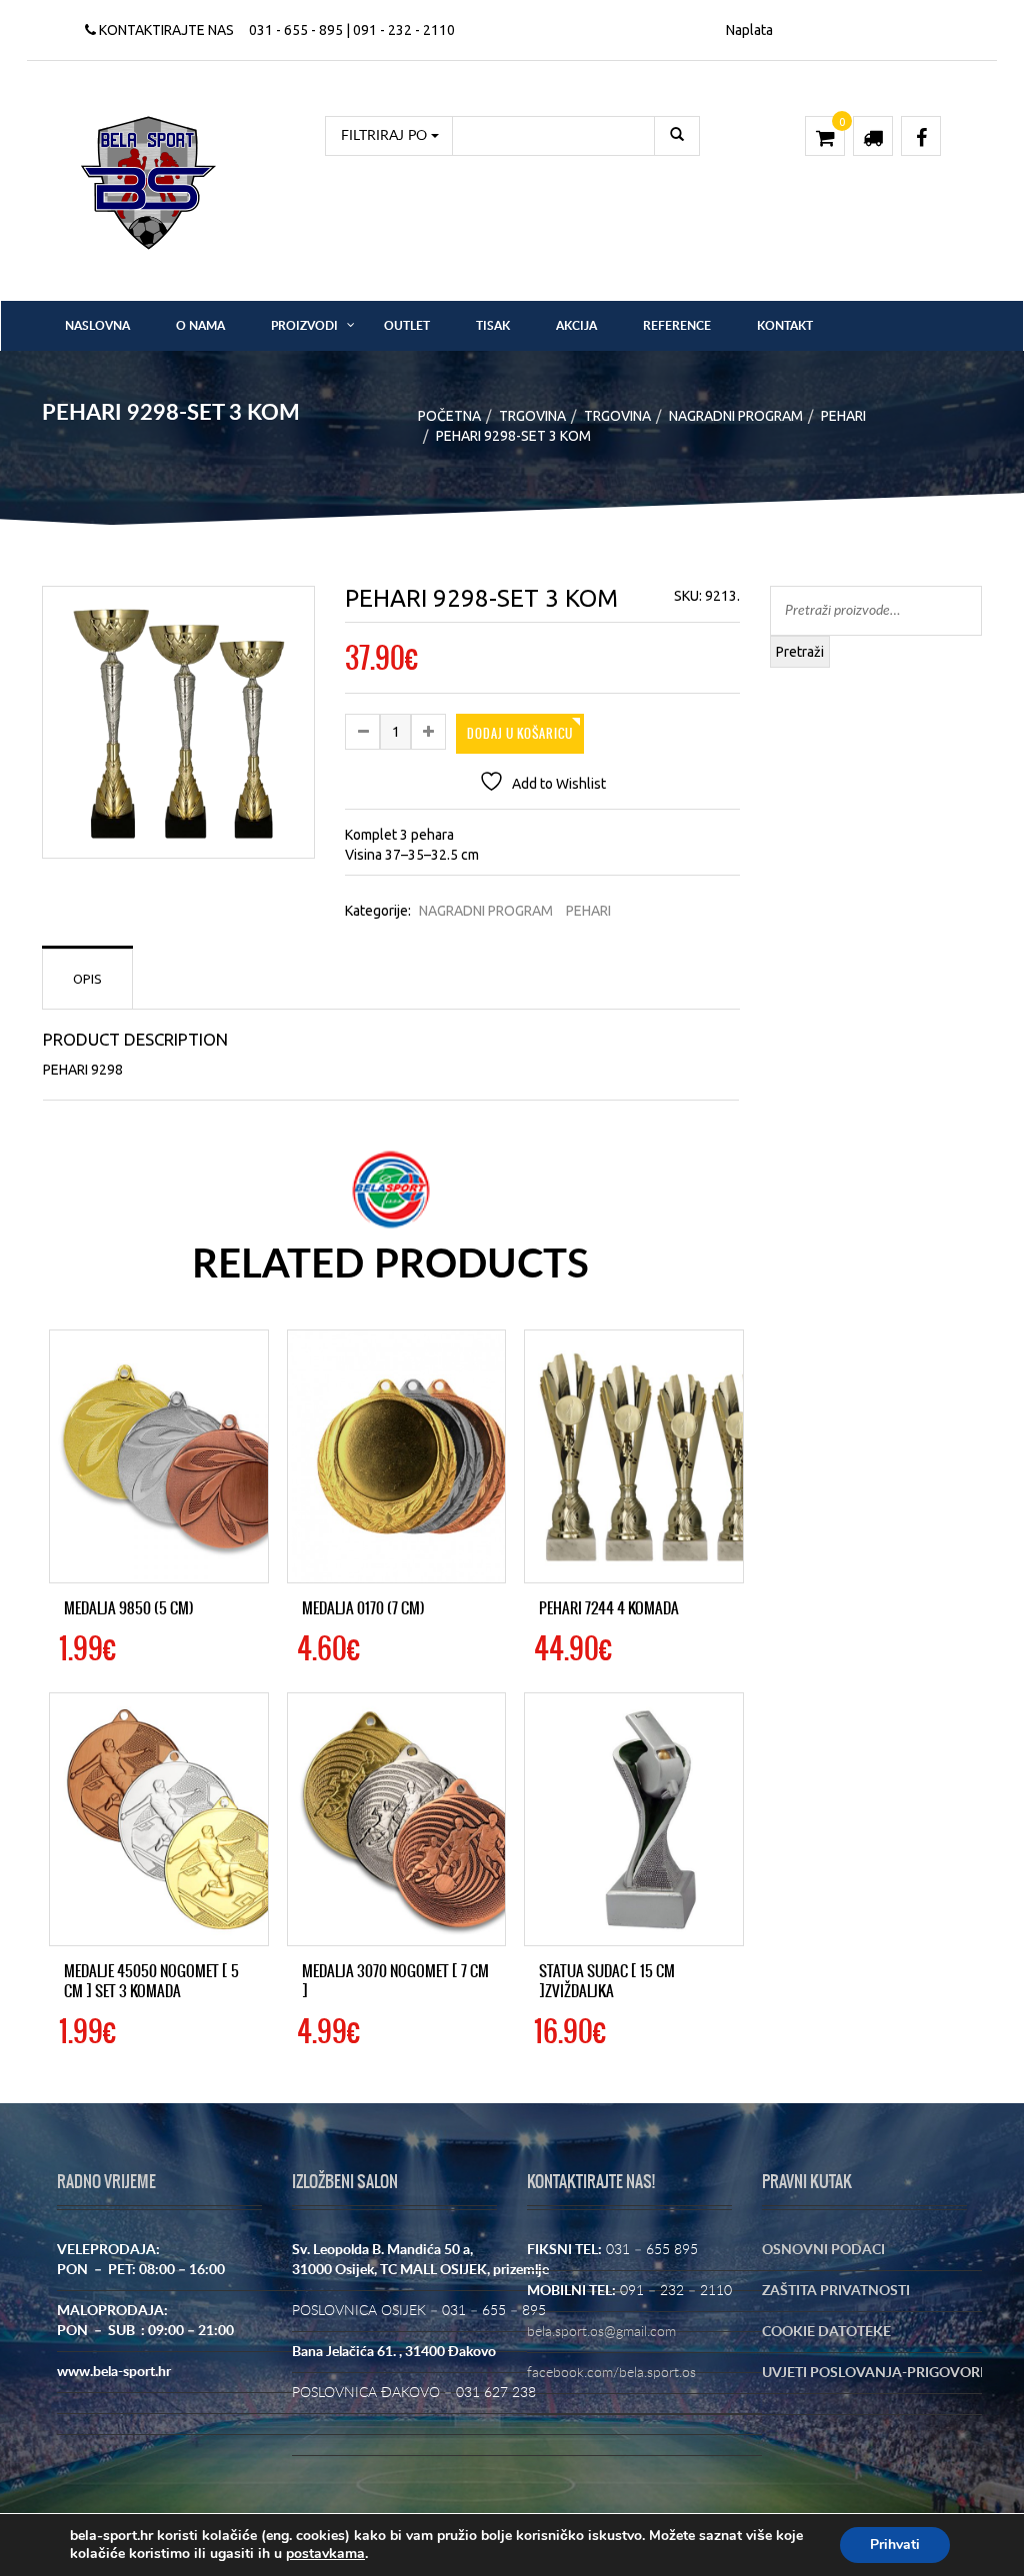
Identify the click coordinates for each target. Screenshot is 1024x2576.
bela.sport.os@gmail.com (601, 2332)
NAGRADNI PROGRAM (736, 416)
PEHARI (843, 416)
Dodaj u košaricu (520, 734)
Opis (87, 979)
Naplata (749, 30)
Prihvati (895, 2545)
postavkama (325, 2554)
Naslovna (97, 326)
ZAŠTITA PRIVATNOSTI (836, 2291)
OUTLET (407, 326)
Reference (677, 326)
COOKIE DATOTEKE (826, 2332)
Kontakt (785, 326)
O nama (200, 326)
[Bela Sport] (148, 182)
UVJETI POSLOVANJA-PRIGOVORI (873, 2373)
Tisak (493, 326)
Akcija (576, 326)
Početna (449, 416)
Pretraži (800, 652)
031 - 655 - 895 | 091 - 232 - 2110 (352, 30)
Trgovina (532, 416)
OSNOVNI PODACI (823, 2250)
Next (344, 737)
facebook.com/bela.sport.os (611, 2373)
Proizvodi (304, 326)
